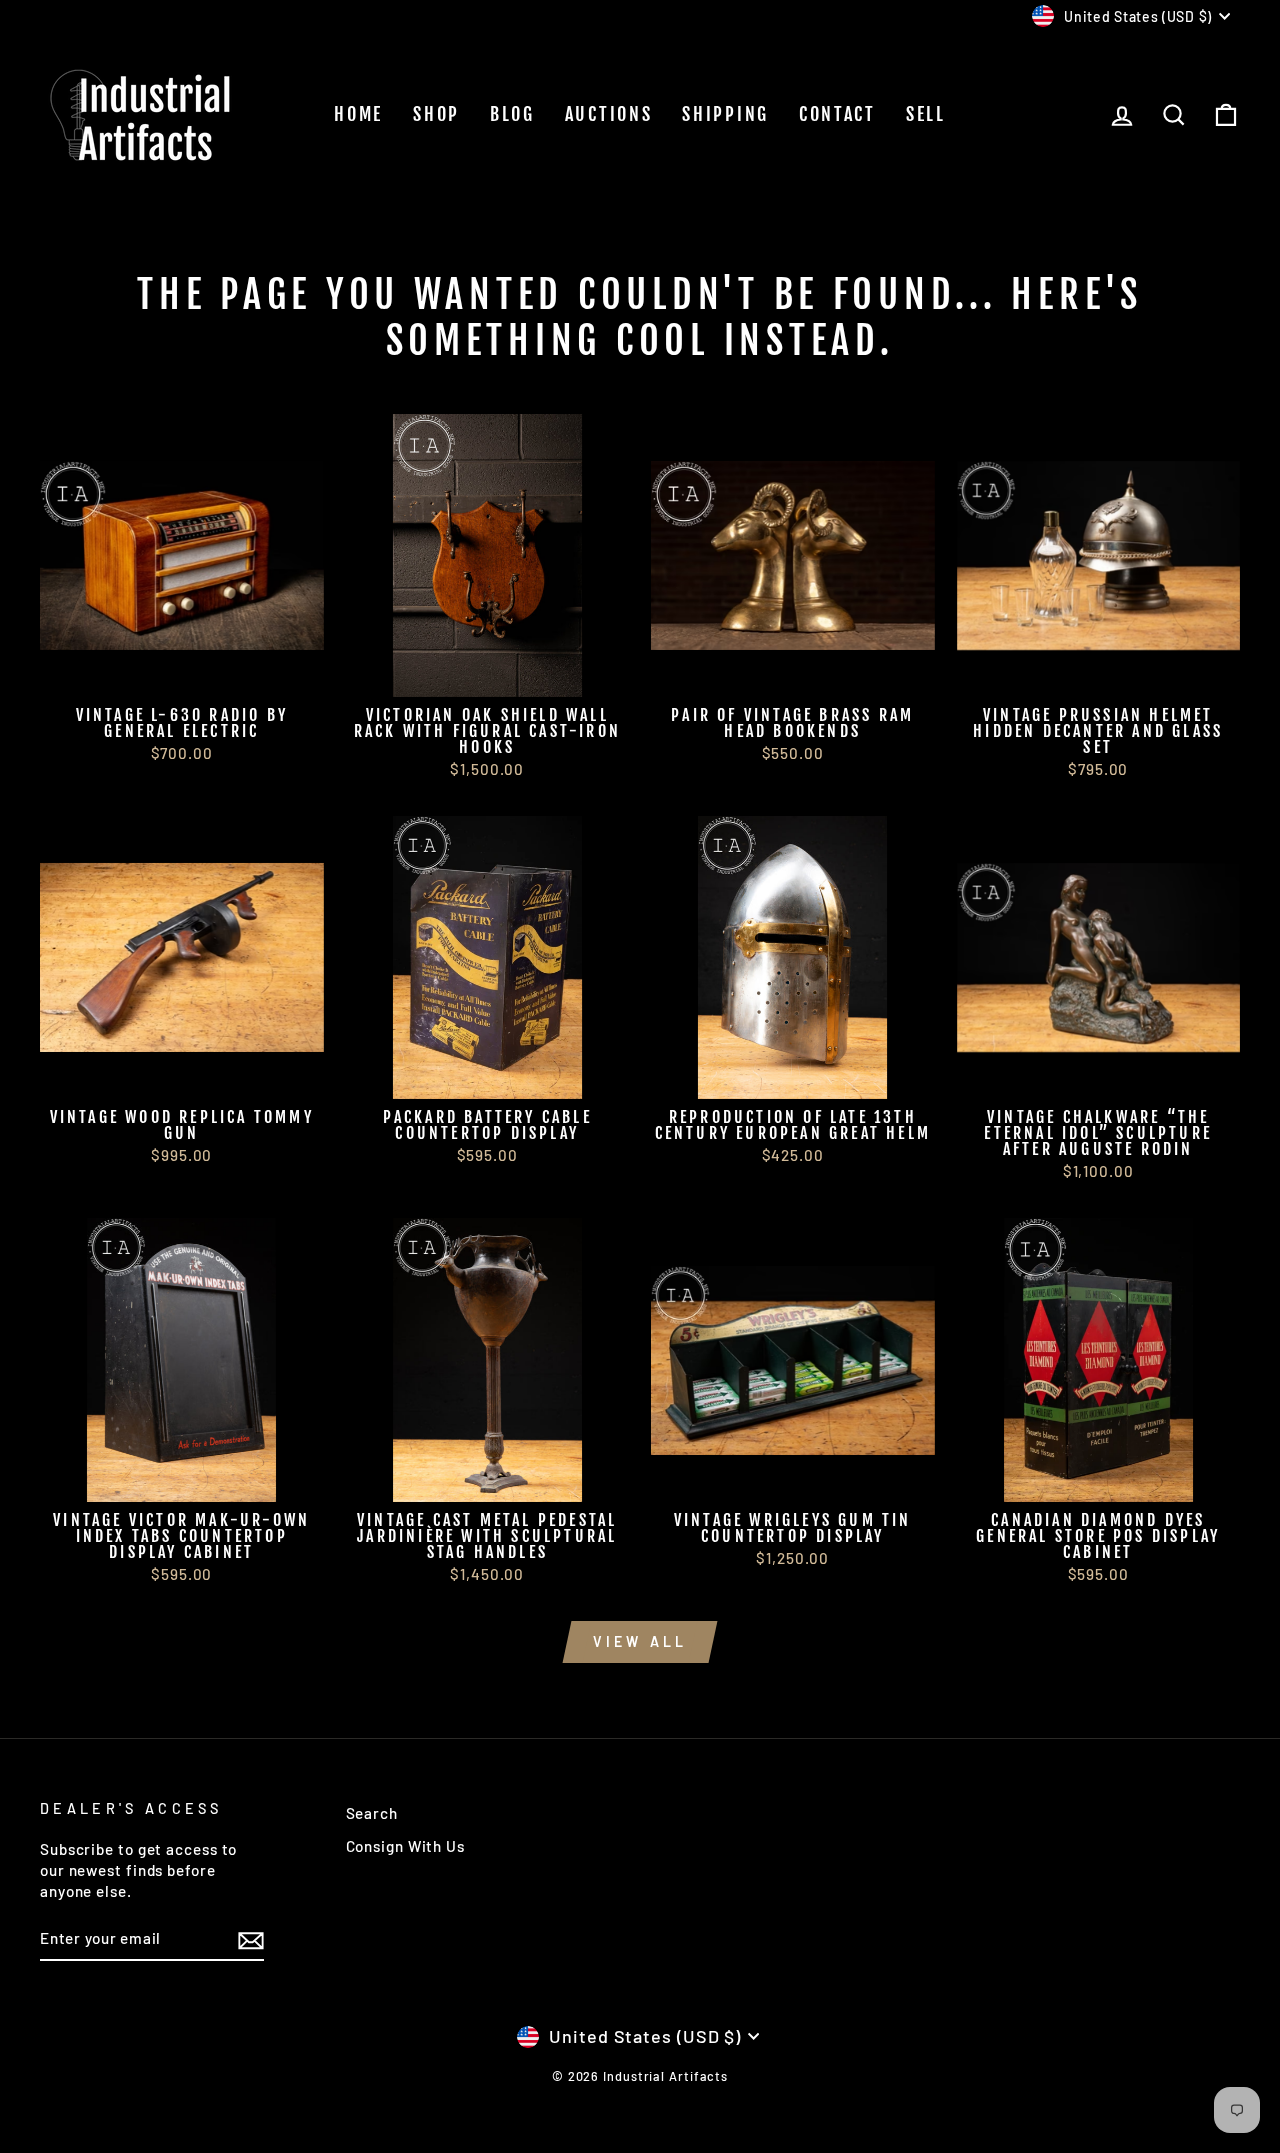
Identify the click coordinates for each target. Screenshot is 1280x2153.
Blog (512, 114)
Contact (837, 114)
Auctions (609, 114)
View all (640, 1641)
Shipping (725, 114)
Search (372, 1813)
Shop (436, 114)
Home (358, 114)
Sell (926, 114)
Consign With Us (406, 1846)
